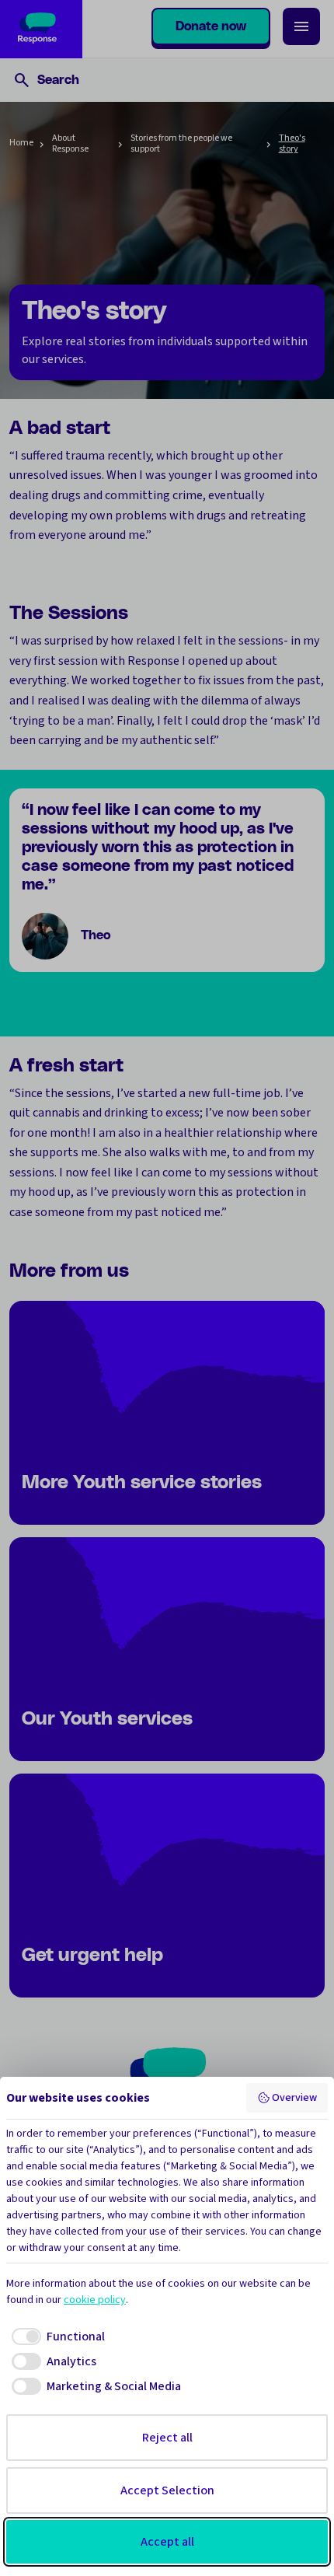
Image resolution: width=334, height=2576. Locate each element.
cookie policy (95, 2300)
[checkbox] (56, 2337)
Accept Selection (167, 2490)
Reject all (167, 2438)
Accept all (167, 2542)
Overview (294, 2098)
